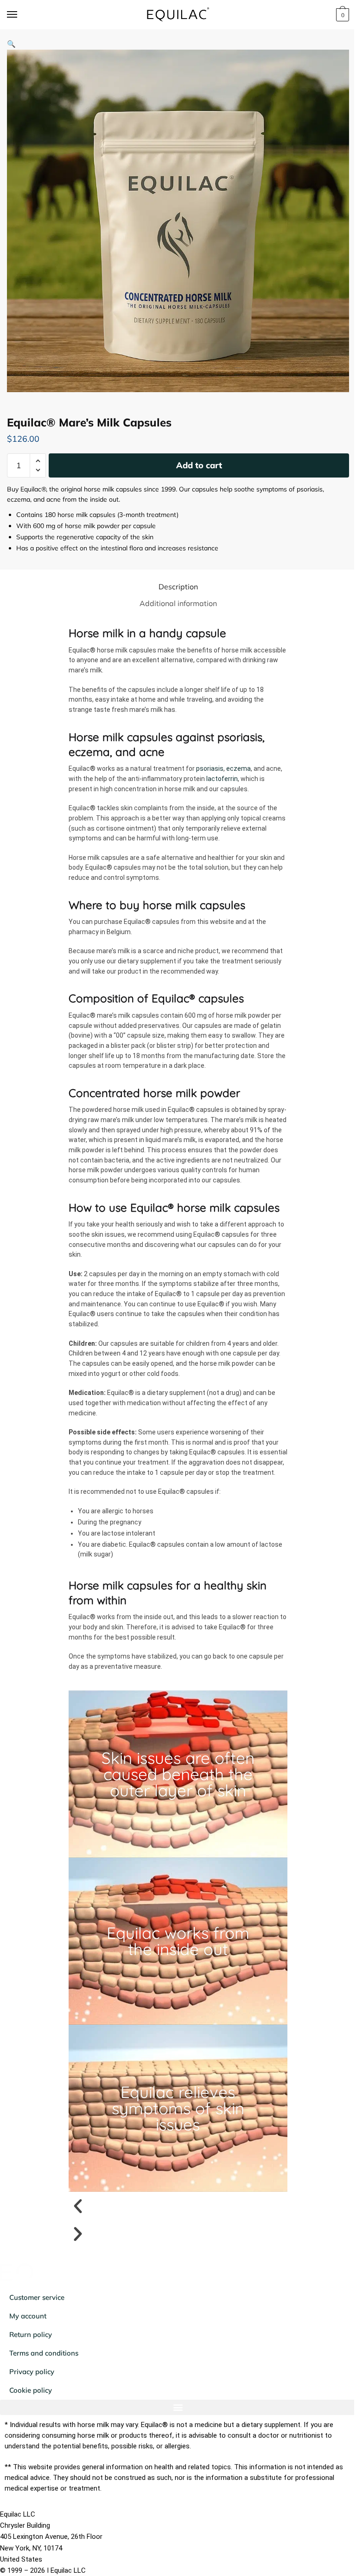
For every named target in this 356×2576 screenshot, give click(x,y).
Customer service (37, 2297)
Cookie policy (31, 2390)
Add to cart (199, 465)
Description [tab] (178, 587)
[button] (11, 44)
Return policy (31, 2334)
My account (28, 2316)
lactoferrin (222, 779)
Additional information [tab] (178, 603)
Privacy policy (32, 2372)
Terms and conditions (44, 2353)
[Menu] (21, 15)
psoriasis (210, 768)
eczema (238, 768)
